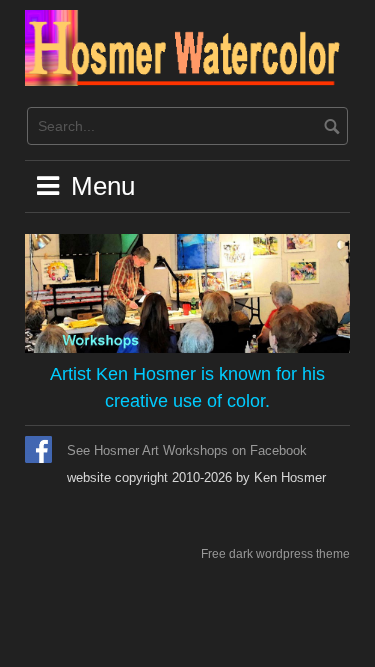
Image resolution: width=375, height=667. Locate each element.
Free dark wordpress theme (275, 554)
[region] (187, 293)
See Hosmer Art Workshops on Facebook (187, 450)
